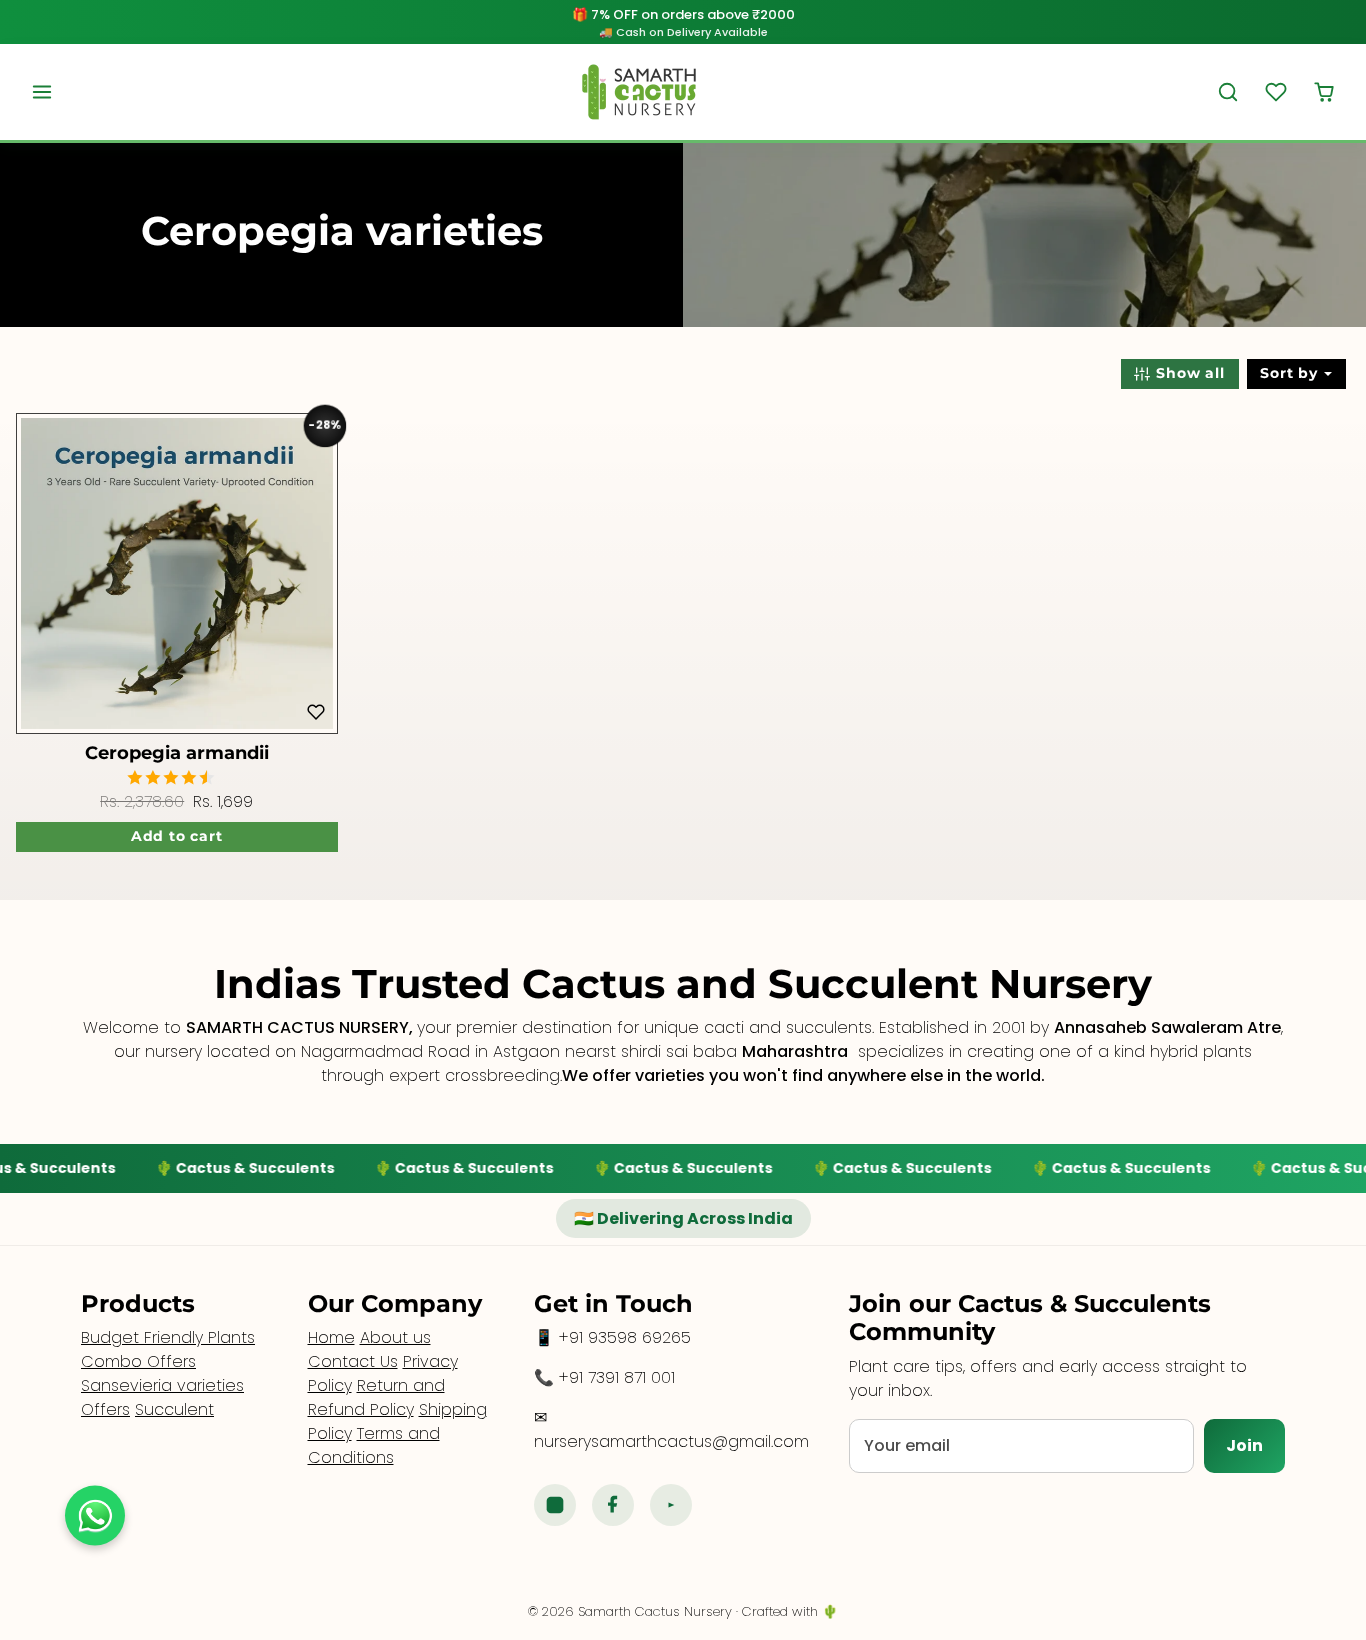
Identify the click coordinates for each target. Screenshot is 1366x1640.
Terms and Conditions (374, 1445)
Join (1244, 1445)
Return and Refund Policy (376, 1397)
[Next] (317, 574)
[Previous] (37, 574)
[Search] (1228, 92)
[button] (42, 92)
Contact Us (353, 1361)
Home (331, 1337)
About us (395, 1337)
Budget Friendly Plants (168, 1337)
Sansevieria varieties (162, 1385)
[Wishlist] (1276, 92)
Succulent (174, 1409)
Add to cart (177, 836)
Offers (105, 1409)
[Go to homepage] (639, 92)
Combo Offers (138, 1361)
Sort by (1291, 373)
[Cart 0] (1324, 92)
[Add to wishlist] (316, 712)
